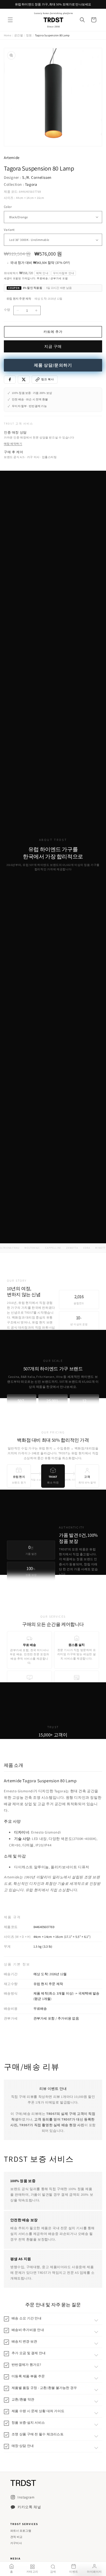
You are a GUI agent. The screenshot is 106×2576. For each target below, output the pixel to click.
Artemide (12, 158)
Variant (9, 230)
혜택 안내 (42, 273)
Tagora (31, 184)
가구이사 (16, 2543)
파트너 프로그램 (21, 2531)
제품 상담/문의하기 (53, 365)
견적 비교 (16, 2537)
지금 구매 (53, 346)
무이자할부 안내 (64, 273)
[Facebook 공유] (10, 379)
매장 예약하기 (13, 444)
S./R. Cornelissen (37, 177)
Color (8, 207)
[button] (10, 20)
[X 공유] (24, 379)
